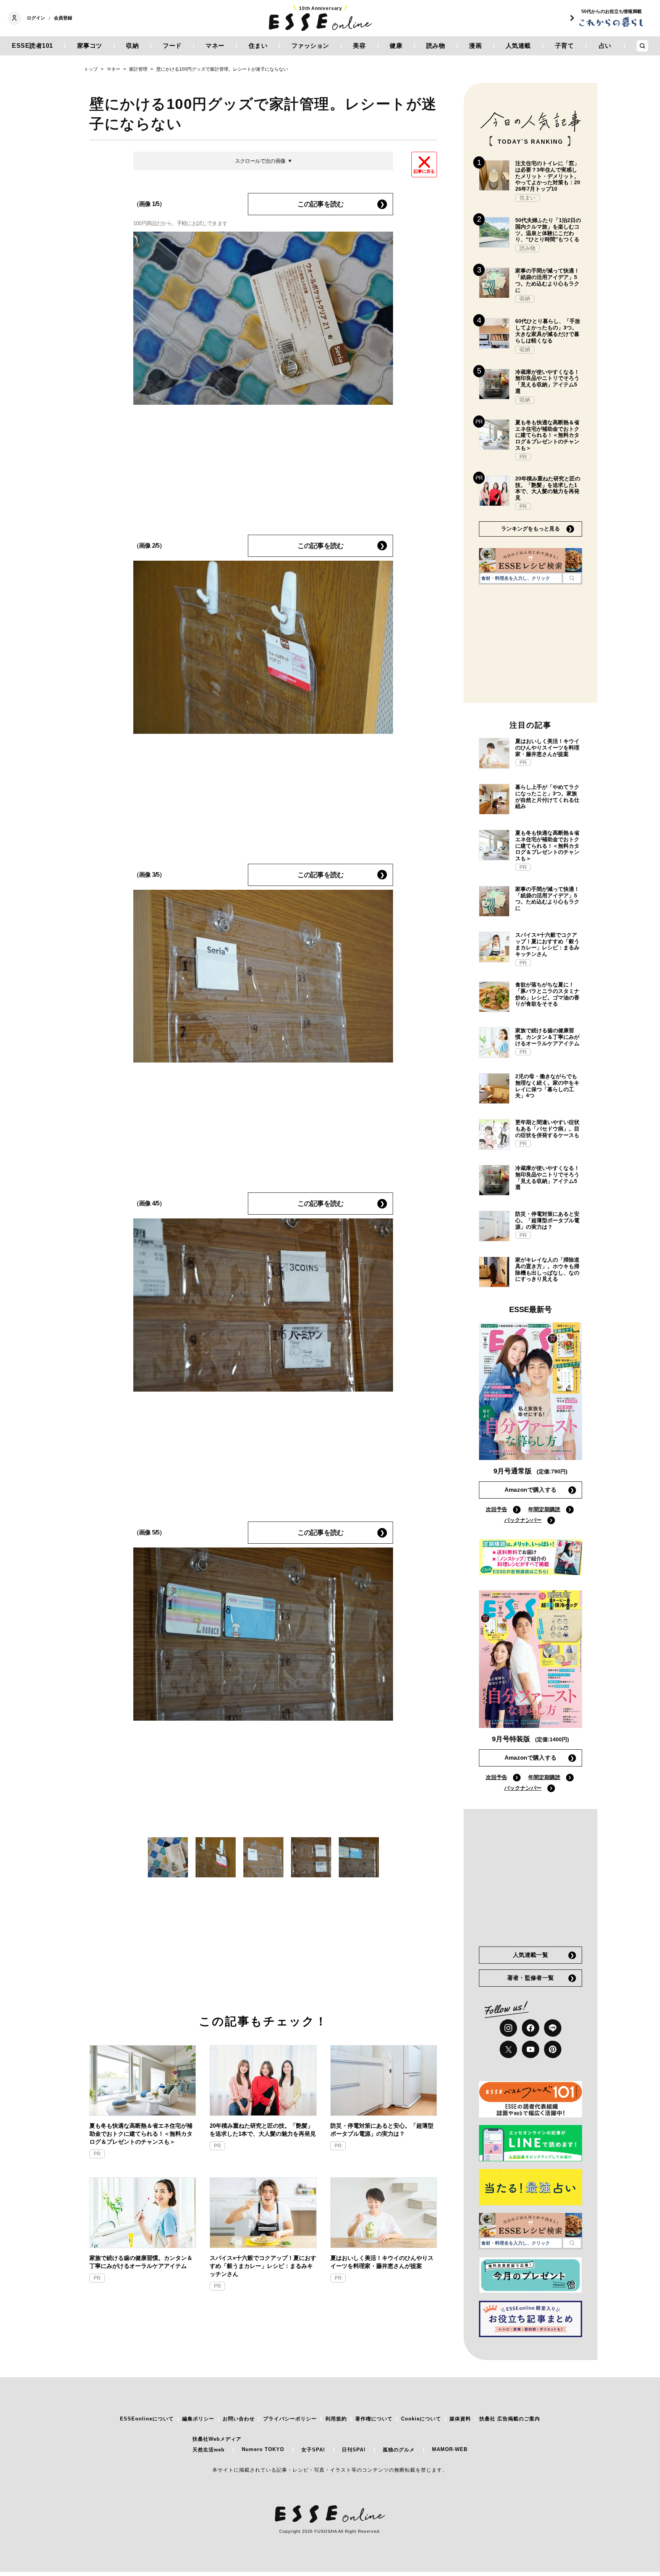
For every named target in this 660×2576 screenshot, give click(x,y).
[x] (508, 2049)
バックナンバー (523, 1520)
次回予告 (497, 1509)
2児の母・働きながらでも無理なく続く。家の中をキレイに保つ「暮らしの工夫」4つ (547, 1086)
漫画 (475, 46)
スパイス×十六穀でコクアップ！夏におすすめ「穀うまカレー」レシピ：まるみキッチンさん (263, 2266)
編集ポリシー (198, 2419)
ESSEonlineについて (147, 2419)
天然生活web (209, 2450)
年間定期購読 (544, 1509)
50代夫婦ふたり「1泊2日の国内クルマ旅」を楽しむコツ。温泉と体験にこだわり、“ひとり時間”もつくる (548, 230)
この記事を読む (320, 204)
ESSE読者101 (32, 46)
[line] (553, 2028)
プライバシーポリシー (290, 2419)
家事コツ (90, 46)
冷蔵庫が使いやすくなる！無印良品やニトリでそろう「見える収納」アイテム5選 (547, 381)
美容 (359, 46)
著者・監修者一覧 (531, 1978)
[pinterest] (553, 2049)
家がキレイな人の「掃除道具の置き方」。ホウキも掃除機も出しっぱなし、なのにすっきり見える (547, 1269)
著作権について (374, 2419)
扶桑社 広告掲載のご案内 (510, 2419)
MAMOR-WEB (450, 2449)
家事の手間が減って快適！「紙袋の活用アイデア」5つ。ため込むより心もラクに (547, 280)
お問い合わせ (239, 2419)
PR (97, 2154)
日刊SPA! (354, 2450)
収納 (132, 46)
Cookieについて (421, 2419)
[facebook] (531, 2028)
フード (172, 46)
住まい (258, 46)
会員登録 (63, 18)
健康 (396, 46)
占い (605, 46)
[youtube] (531, 2049)
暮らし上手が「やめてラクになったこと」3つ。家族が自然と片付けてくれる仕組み (547, 796)
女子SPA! (313, 2450)
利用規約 (336, 2419)
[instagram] (508, 2028)
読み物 (436, 46)
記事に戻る (424, 171)
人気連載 (518, 46)
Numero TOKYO (263, 2449)
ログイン (36, 18)
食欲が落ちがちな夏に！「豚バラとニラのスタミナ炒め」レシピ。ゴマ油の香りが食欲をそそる (547, 994)
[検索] (572, 578)
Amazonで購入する (531, 1490)
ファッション (310, 46)
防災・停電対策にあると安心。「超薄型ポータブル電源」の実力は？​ (382, 2130)
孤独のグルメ (399, 2450)
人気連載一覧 (531, 1955)
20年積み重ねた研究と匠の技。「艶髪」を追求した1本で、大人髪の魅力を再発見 (263, 2130)
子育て (565, 46)
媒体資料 (460, 2419)
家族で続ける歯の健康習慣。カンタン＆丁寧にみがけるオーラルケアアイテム (141, 2262)
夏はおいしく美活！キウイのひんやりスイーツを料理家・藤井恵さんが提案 (382, 2262)
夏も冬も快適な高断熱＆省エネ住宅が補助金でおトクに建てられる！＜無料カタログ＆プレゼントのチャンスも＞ (141, 2134)
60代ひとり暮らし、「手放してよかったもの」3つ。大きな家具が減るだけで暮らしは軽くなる (548, 331)
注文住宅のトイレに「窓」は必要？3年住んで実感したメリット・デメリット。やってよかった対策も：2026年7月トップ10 (548, 176)
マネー (215, 46)
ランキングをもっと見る (531, 529)
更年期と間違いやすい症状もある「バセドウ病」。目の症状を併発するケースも (547, 1129)
